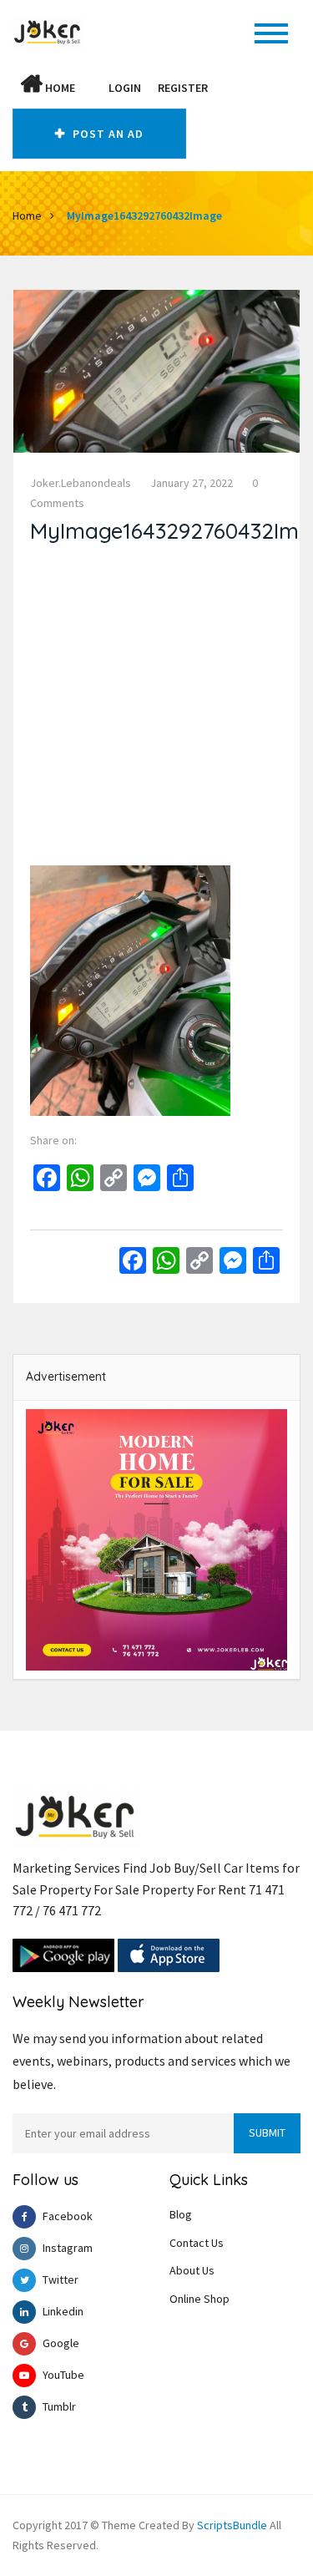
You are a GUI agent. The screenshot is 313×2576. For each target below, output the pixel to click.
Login (125, 88)
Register (183, 88)
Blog (181, 2214)
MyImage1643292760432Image (144, 216)
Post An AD (106, 134)
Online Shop (199, 2299)
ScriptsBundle (232, 2525)
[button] (92, 88)
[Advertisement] (156, 709)
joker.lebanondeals (81, 483)
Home (59, 88)
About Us (192, 2270)
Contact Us (197, 2243)
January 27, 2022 (192, 483)
